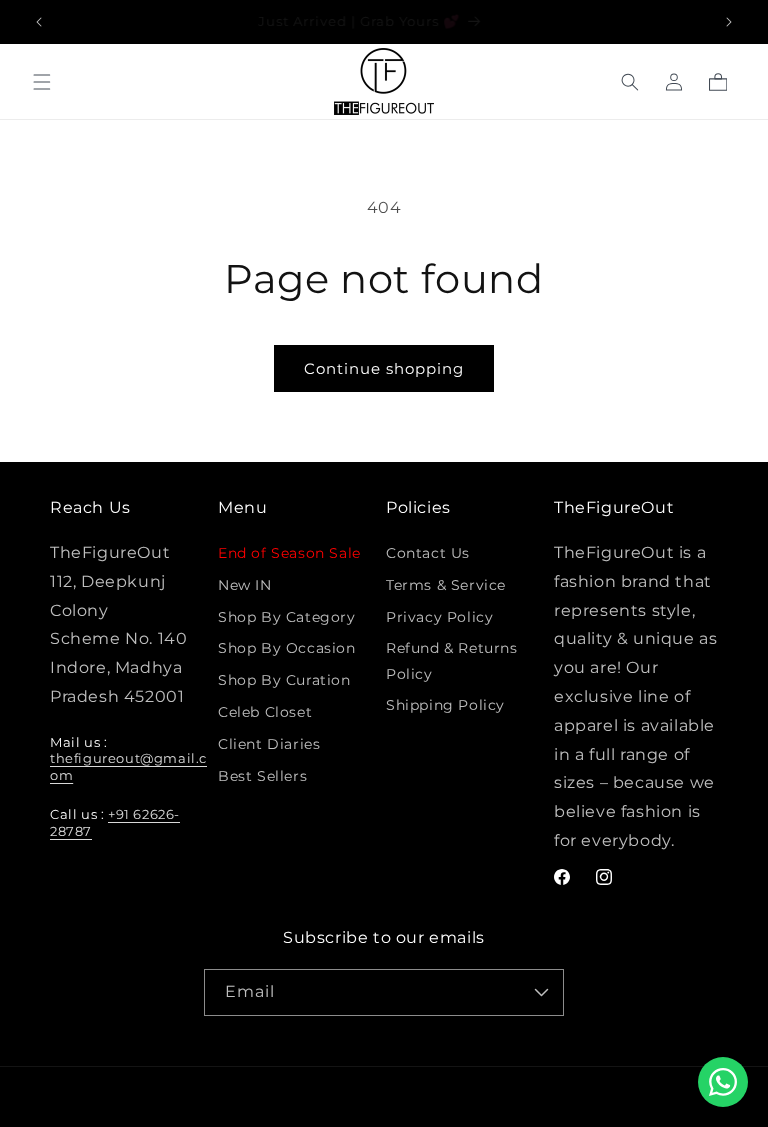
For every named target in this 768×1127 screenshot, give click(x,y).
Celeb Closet (265, 712)
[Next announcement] (729, 22)
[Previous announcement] (39, 22)
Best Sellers (262, 776)
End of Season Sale (289, 553)
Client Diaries (269, 744)
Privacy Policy (439, 617)
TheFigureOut (349, 1097)
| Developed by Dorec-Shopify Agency (511, 1097)
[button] (42, 82)
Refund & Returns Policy (452, 660)
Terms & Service (446, 585)
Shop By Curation (284, 680)
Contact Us (428, 553)
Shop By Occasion (287, 648)
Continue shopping (384, 368)
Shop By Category (287, 617)
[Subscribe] (541, 992)
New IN (245, 585)
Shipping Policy (445, 705)
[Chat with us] (723, 1082)
